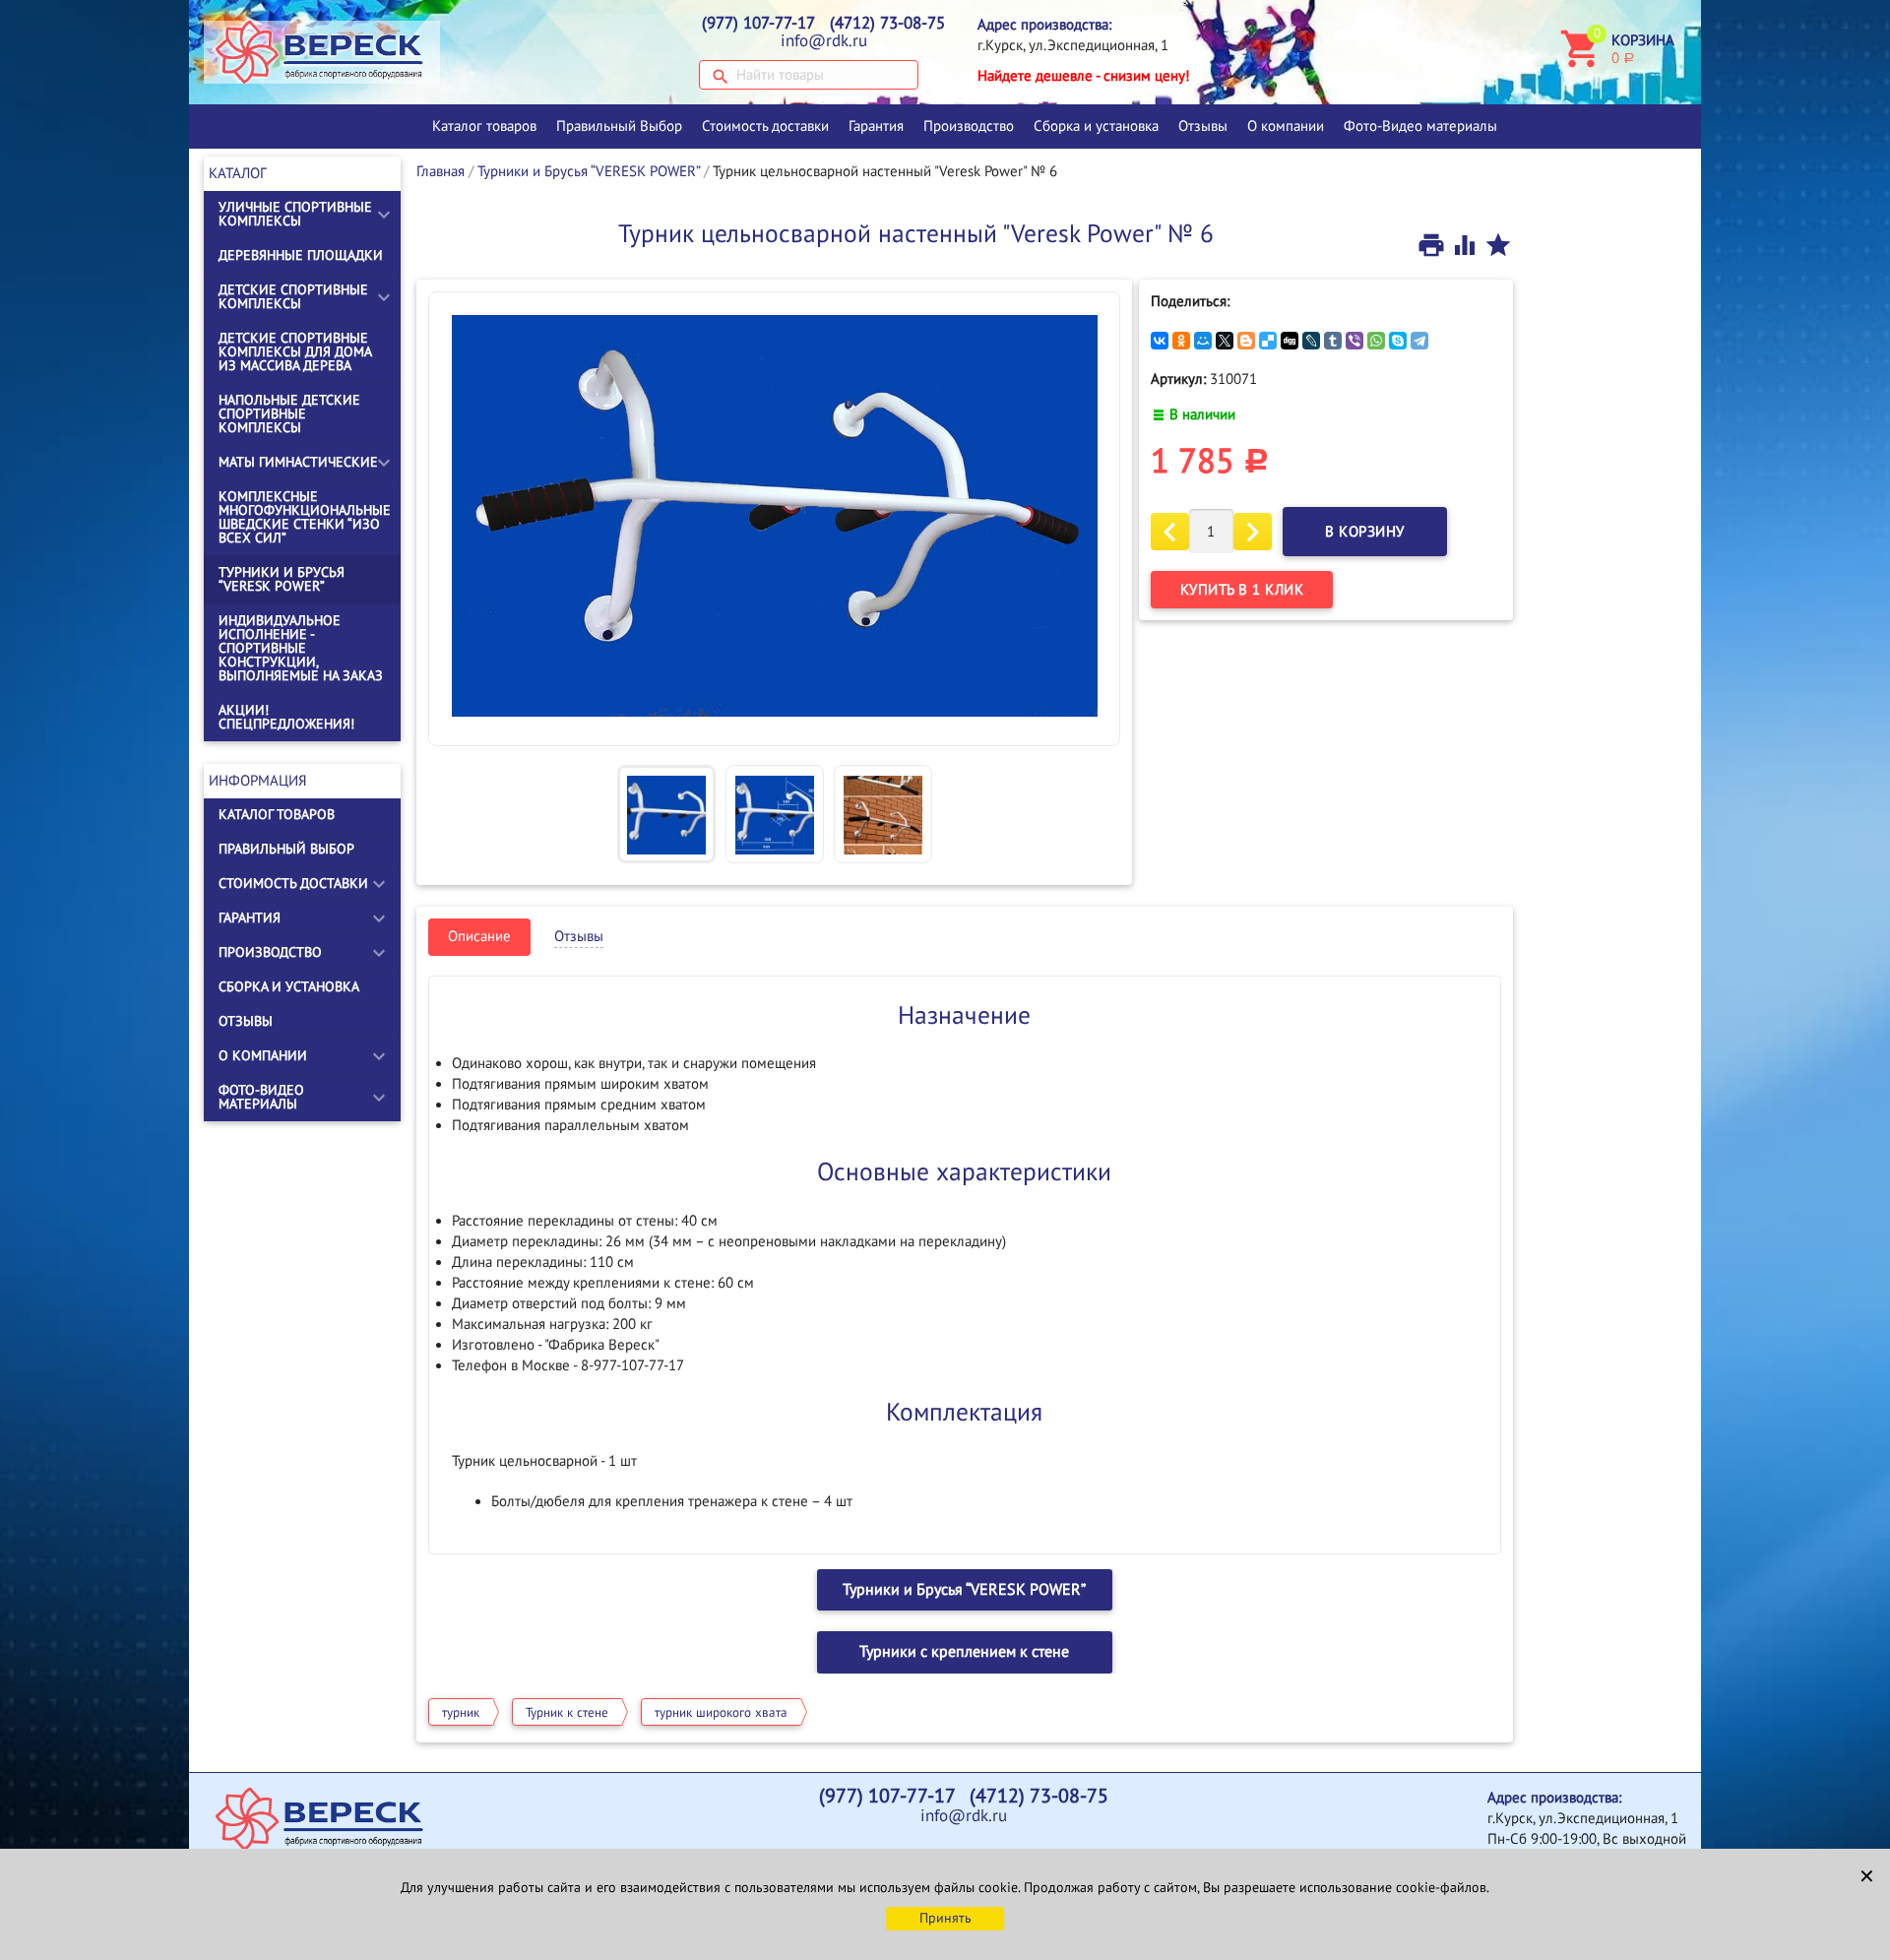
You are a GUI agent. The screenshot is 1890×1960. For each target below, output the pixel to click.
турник (461, 1713)
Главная (441, 171)
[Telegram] (1419, 341)
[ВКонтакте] (1160, 341)
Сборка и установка (1096, 126)
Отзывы (1203, 126)
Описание (479, 936)
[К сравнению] (1467, 244)
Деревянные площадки (301, 255)
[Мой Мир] (1203, 341)
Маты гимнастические (298, 462)
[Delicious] (1268, 341)
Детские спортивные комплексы (293, 297)
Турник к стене (567, 1713)
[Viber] (1354, 341)
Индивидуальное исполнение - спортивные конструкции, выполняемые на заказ (301, 648)
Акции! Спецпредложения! (286, 717)
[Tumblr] (1333, 341)
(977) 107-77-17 (758, 24)
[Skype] (1398, 341)
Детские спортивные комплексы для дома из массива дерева (295, 352)
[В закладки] (1498, 244)
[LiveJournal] (1311, 341)
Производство (969, 126)
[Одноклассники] (1181, 341)
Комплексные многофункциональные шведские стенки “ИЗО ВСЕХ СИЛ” (305, 517)
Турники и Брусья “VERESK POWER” (282, 579)
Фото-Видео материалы (1420, 126)
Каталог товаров (484, 126)
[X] (1225, 341)
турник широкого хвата (721, 1713)
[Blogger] (1246, 341)
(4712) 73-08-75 (887, 24)
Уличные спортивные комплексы (295, 214)
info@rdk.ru (824, 41)
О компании (1286, 126)
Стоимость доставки (765, 126)
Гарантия (876, 126)
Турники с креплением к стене (964, 1652)
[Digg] (1290, 341)
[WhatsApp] (1376, 341)
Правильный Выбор (619, 126)
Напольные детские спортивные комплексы (289, 414)
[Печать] (1433, 244)
